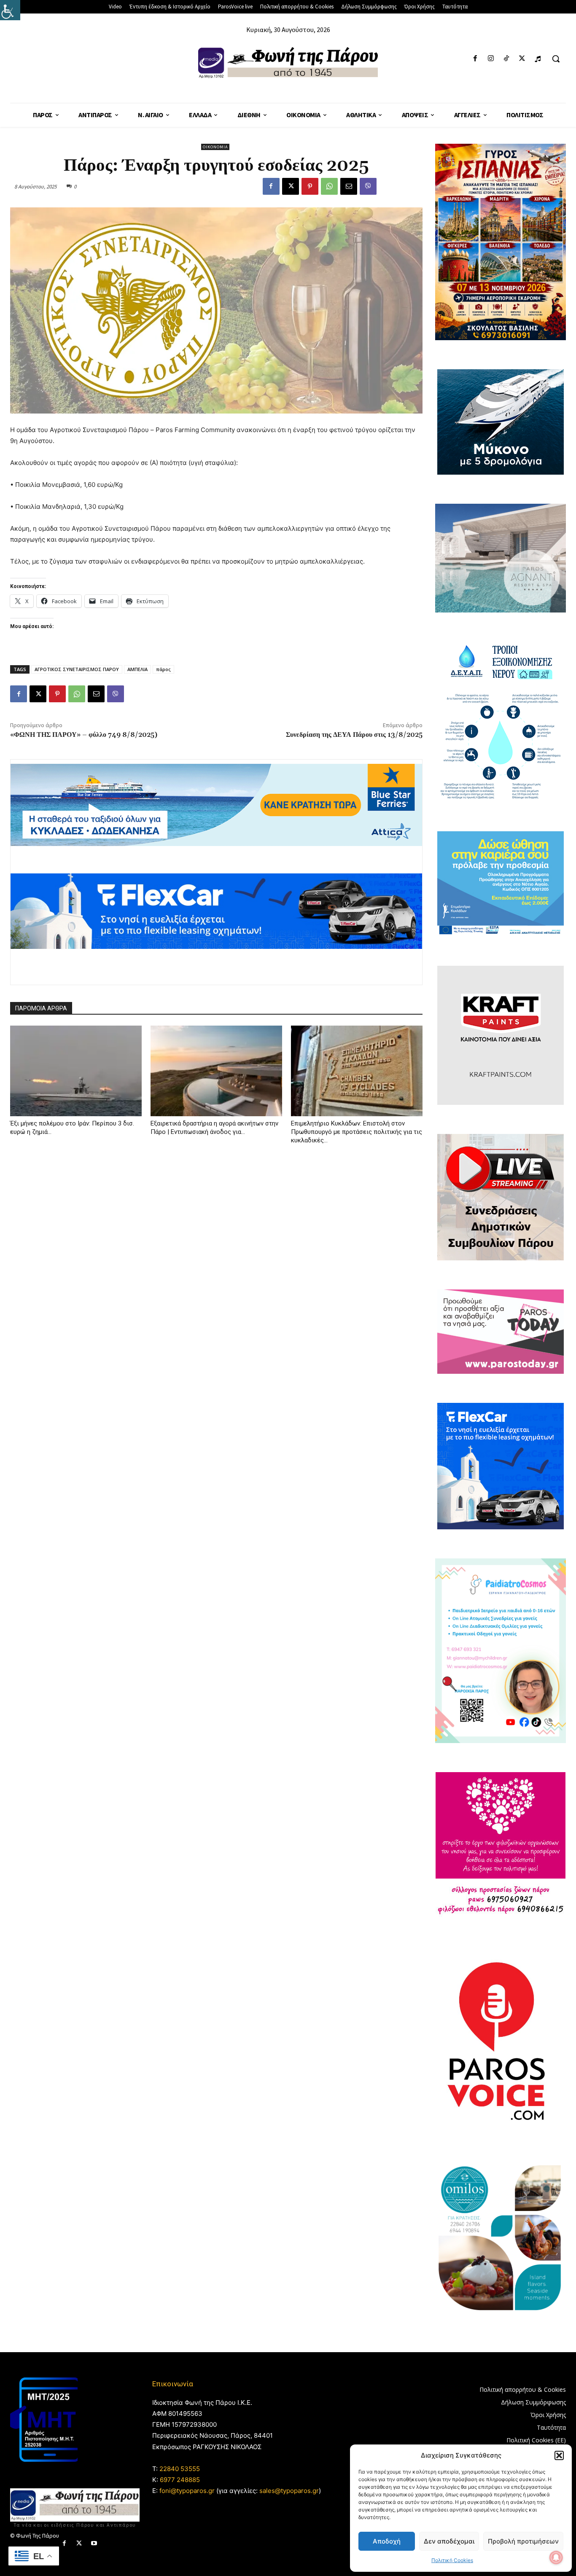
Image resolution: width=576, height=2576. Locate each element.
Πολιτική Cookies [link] (452, 2560)
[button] (559, 2455)
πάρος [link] (163, 669)
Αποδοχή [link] (387, 2541)
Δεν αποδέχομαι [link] (449, 2541)
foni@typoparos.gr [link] (187, 2491)
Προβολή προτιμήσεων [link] (523, 2541)
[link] (10, 10)
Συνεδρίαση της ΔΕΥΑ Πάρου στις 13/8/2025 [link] (354, 735)
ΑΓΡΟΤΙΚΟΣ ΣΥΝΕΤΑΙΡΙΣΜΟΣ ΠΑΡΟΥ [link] (77, 669)
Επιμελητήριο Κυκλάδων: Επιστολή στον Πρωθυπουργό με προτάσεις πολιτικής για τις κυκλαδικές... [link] (357, 1132)
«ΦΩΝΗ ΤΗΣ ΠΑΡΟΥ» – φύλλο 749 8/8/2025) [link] (84, 735)
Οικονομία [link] (215, 147)
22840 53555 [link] (180, 2469)
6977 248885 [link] (180, 2480)
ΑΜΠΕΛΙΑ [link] (137, 669)
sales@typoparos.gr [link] (289, 2491)
